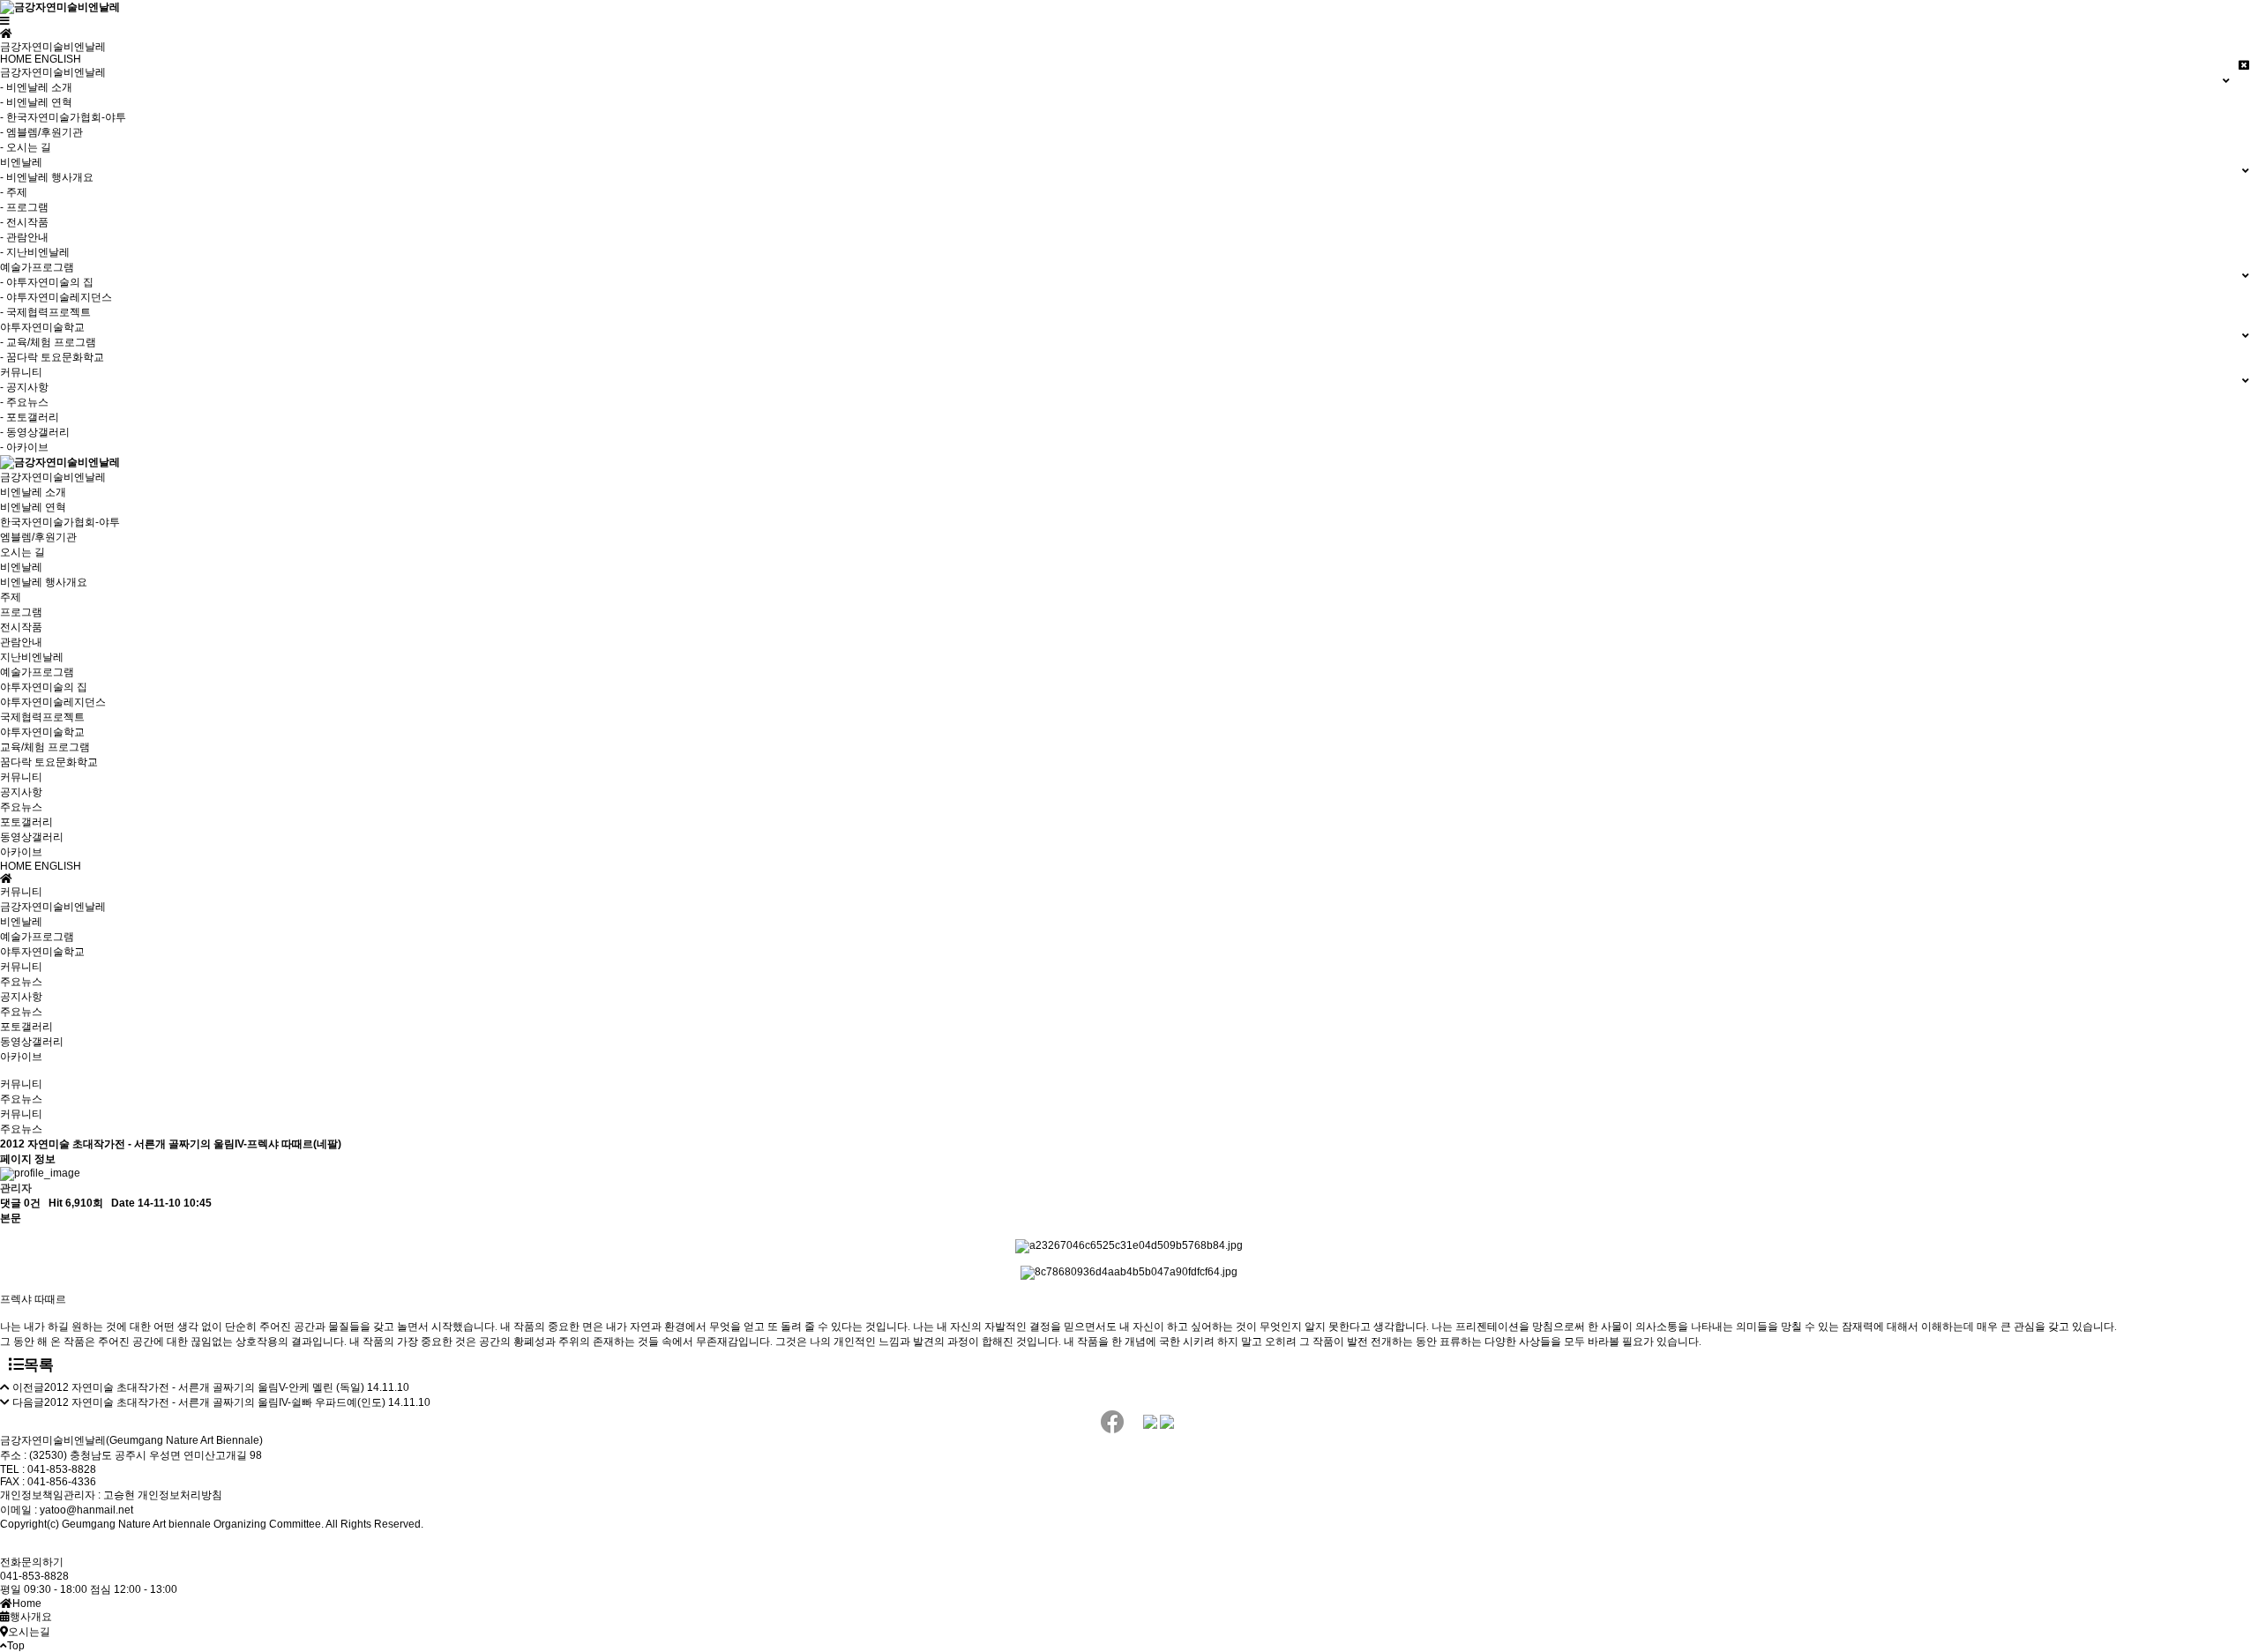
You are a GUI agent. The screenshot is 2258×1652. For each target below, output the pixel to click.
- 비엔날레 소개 (36, 87)
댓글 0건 (20, 1203)
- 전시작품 (24, 222)
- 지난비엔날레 (35, 252)
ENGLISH (58, 59)
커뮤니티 (21, 777)
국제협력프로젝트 (42, 717)
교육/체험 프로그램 (45, 747)
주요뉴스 (21, 807)
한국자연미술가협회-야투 (60, 522)
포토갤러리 (26, 822)
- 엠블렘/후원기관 (41, 132)
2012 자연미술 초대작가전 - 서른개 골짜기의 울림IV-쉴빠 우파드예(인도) (215, 1402)
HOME (16, 59)
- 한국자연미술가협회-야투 (63, 117)
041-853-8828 (34, 1576)
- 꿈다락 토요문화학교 (52, 357)
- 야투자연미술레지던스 (56, 297)
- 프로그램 (24, 207)
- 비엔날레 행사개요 (47, 177)
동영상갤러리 (32, 837)
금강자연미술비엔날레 (53, 477)
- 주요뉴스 (24, 402)
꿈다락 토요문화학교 (49, 762)
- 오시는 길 (26, 147)
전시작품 (21, 627)
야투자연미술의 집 (44, 687)
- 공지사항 (24, 387)
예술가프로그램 (37, 672)
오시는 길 (22, 552)
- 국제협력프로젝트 (45, 312)
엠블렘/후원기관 (38, 537)
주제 (11, 597)
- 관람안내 (24, 237)
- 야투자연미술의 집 (47, 282)
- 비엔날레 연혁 (36, 102)
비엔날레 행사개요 (44, 582)
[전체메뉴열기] (5, 21)
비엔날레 (21, 567)
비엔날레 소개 (33, 492)
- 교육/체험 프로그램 (48, 342)
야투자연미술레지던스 (53, 702)
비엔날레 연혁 (33, 507)
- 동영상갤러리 (35, 432)
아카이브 (21, 852)
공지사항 (21, 792)
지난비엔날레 (32, 657)
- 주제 (14, 192)
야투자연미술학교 (42, 732)
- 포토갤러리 (30, 417)
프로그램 (21, 612)
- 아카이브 (24, 447)
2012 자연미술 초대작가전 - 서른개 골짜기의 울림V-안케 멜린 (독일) (204, 1387)
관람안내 (21, 642)
